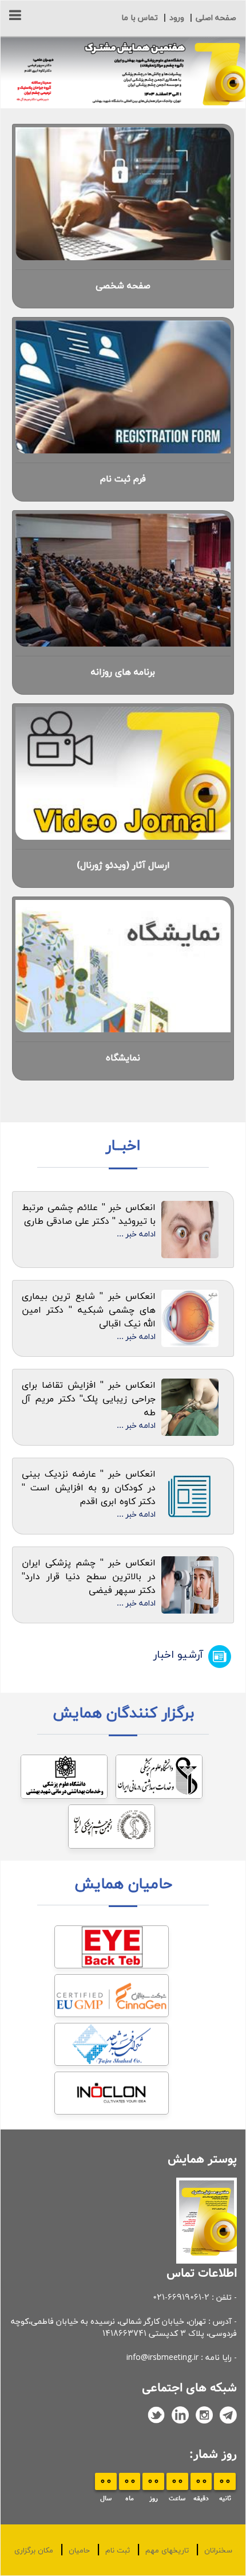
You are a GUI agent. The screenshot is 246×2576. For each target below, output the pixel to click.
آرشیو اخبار (178, 1655)
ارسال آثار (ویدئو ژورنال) (123, 866)
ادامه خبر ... (136, 1234)
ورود (177, 18)
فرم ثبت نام (123, 479)
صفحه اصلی (216, 18)
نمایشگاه (123, 1058)
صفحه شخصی (123, 286)
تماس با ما (140, 18)
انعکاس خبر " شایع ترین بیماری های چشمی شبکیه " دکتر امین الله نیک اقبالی (89, 1310)
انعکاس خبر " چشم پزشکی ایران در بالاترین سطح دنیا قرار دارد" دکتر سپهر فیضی (89, 1577)
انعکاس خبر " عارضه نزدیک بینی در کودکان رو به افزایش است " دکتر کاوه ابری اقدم (89, 1488)
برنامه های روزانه (123, 672)
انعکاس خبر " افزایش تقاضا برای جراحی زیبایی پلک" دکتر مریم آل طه (89, 1399)
